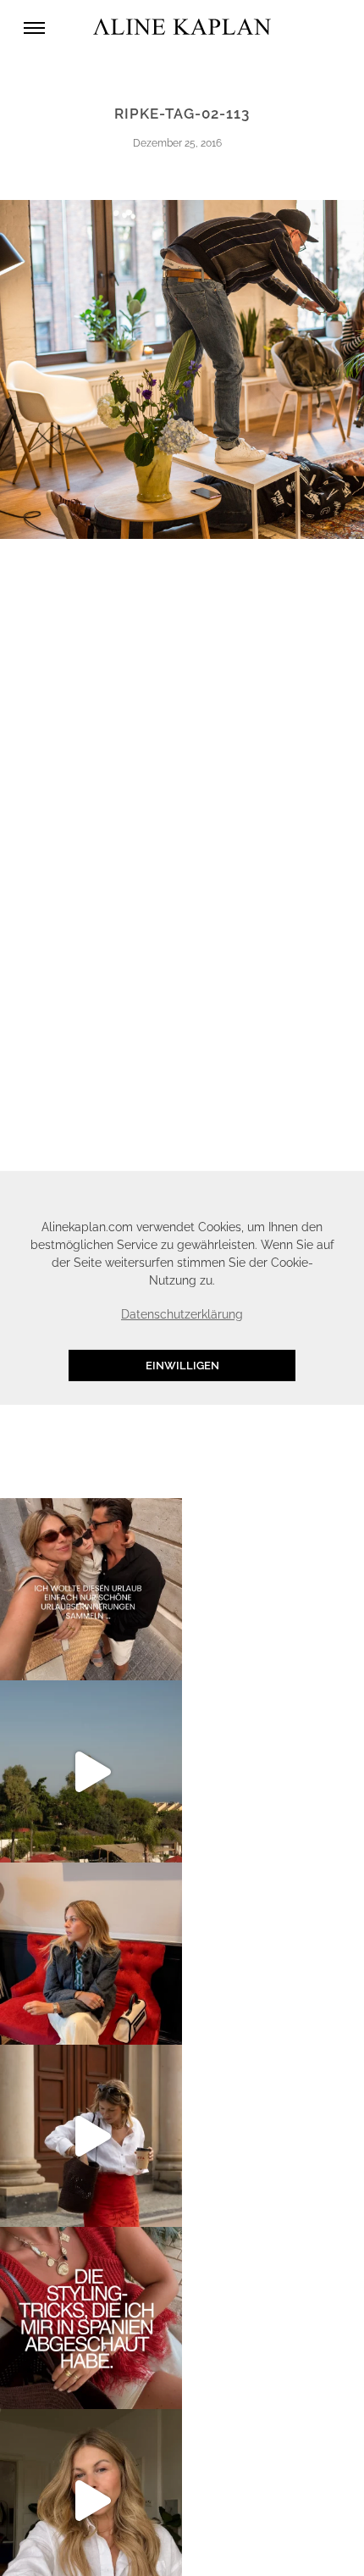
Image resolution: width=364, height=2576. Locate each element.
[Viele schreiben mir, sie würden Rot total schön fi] (91, 2136)
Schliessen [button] (284, 1193)
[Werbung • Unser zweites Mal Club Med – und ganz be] (91, 1771)
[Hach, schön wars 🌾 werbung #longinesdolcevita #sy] (91, 1954)
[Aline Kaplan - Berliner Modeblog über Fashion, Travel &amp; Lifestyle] (182, 28)
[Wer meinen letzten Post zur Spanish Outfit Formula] (91, 2318)
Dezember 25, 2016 (177, 143)
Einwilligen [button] (182, 1366)
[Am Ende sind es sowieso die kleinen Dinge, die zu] (91, 1589)
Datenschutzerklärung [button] (182, 1314)
